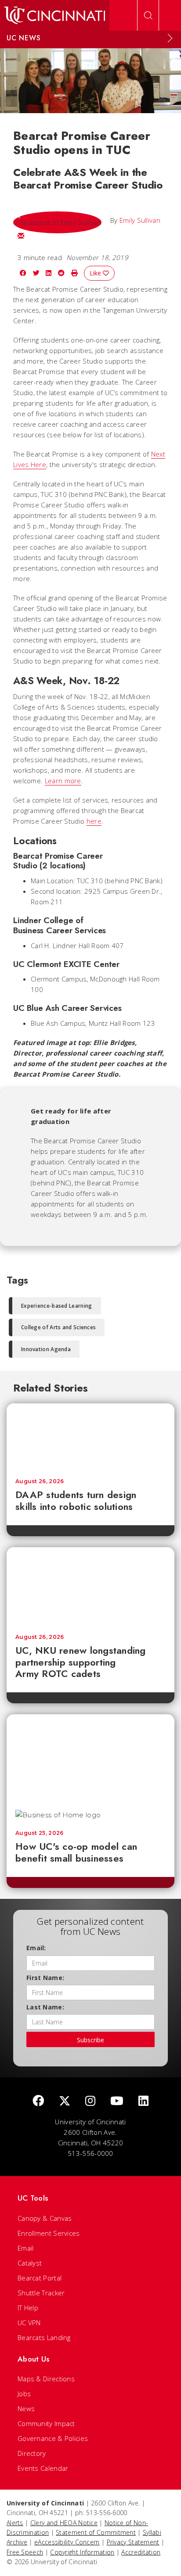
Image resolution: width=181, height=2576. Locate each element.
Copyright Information (82, 2552)
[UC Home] (55, 15)
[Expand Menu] (170, 38)
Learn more (63, 781)
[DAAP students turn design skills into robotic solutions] (90, 1437)
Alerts (15, 2523)
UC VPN (29, 2323)
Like (96, 273)
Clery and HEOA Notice (64, 2523)
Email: (36, 1948)
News (26, 2408)
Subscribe (90, 2040)
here (94, 821)
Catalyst (30, 2263)
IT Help (28, 2308)
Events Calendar (43, 2468)
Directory (32, 2453)
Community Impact (46, 2423)
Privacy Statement (133, 2542)
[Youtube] (117, 2101)
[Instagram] (90, 2101)
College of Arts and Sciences (58, 1327)
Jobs (24, 2394)
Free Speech (25, 2552)
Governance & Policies (53, 2438)
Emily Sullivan (140, 220)
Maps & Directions (46, 2379)
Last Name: (45, 2007)
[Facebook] (38, 2101)
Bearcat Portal (40, 2278)
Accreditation (141, 2552)
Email (26, 2248)
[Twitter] (65, 2101)
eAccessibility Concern (67, 2542)
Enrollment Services (49, 2233)
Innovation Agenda (46, 1349)
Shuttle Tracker (41, 2293)
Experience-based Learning (57, 1306)
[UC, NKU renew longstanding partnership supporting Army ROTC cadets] (90, 1586)
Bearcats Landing (44, 2337)
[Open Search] (148, 15)
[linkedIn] (143, 2101)
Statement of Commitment (96, 2532)
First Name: (45, 1978)
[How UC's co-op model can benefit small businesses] (90, 1758)
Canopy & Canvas (45, 2218)
